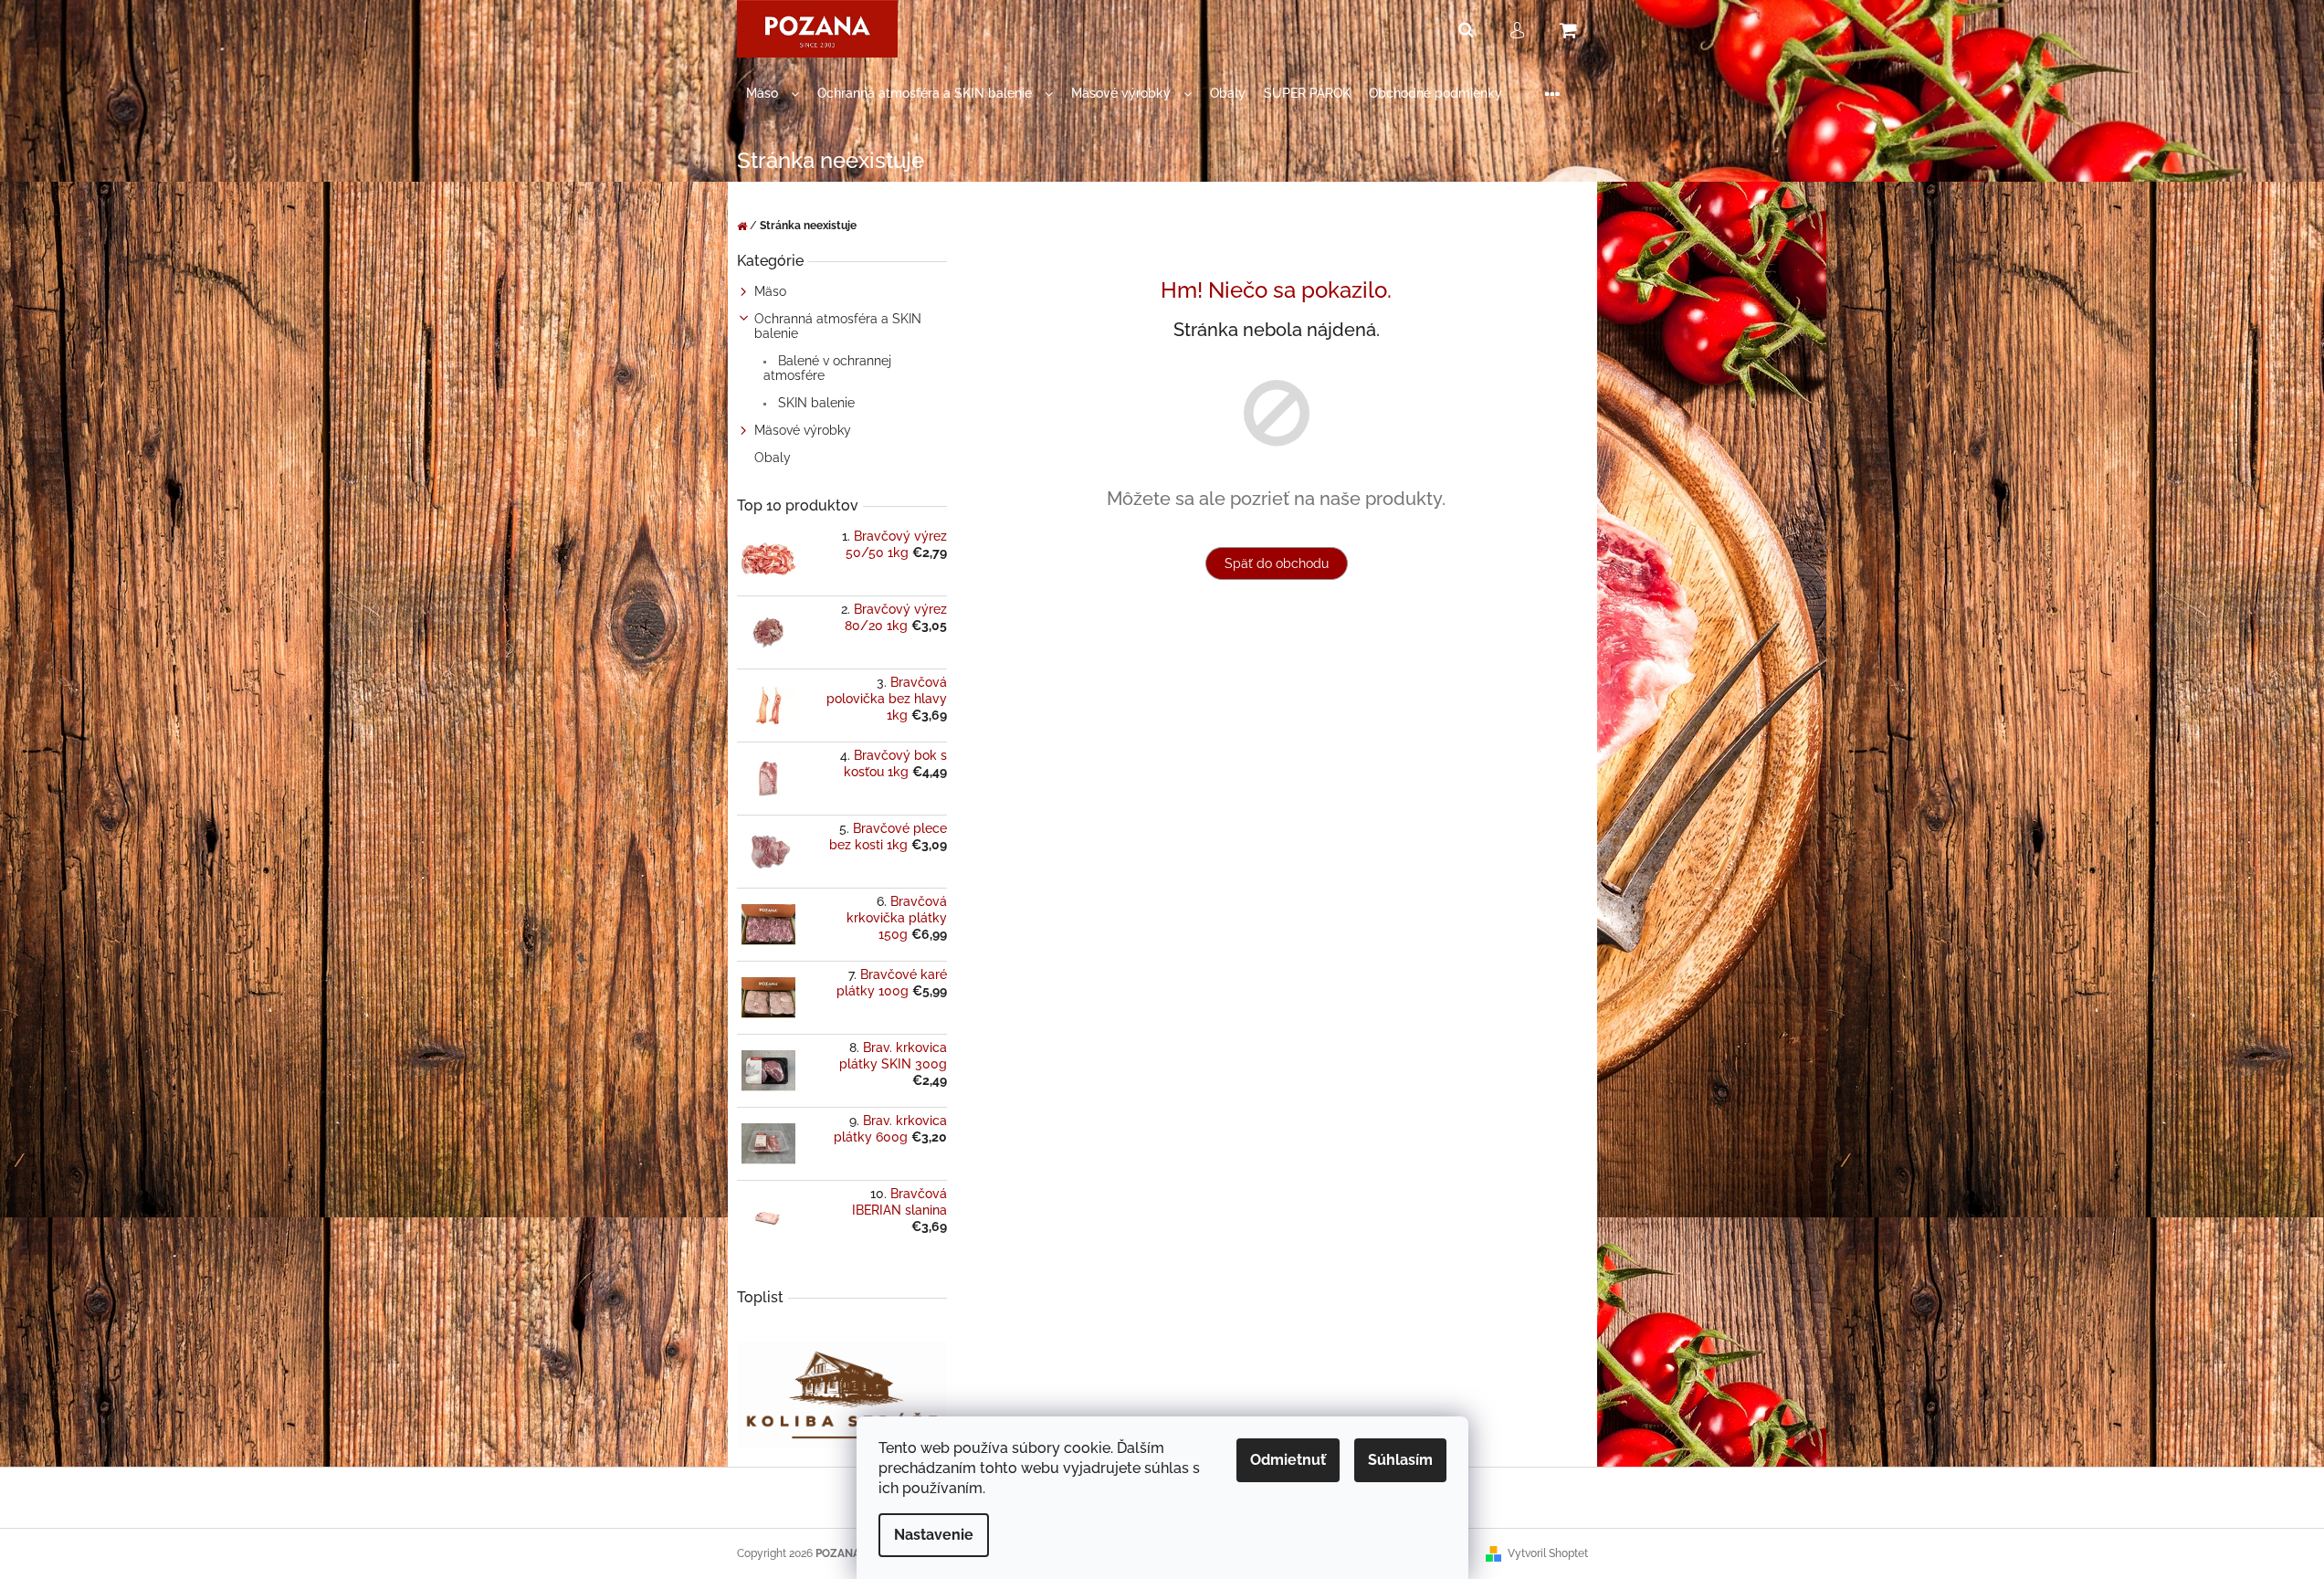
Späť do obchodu (1277, 563)
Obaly (773, 458)
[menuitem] (773, 94)
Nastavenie (934, 1535)
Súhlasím (1400, 1460)
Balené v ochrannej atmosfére (827, 368)
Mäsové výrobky (803, 430)
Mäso (770, 291)
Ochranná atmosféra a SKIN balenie (838, 326)
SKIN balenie (815, 403)
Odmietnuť (1288, 1460)
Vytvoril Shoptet (1548, 1553)
